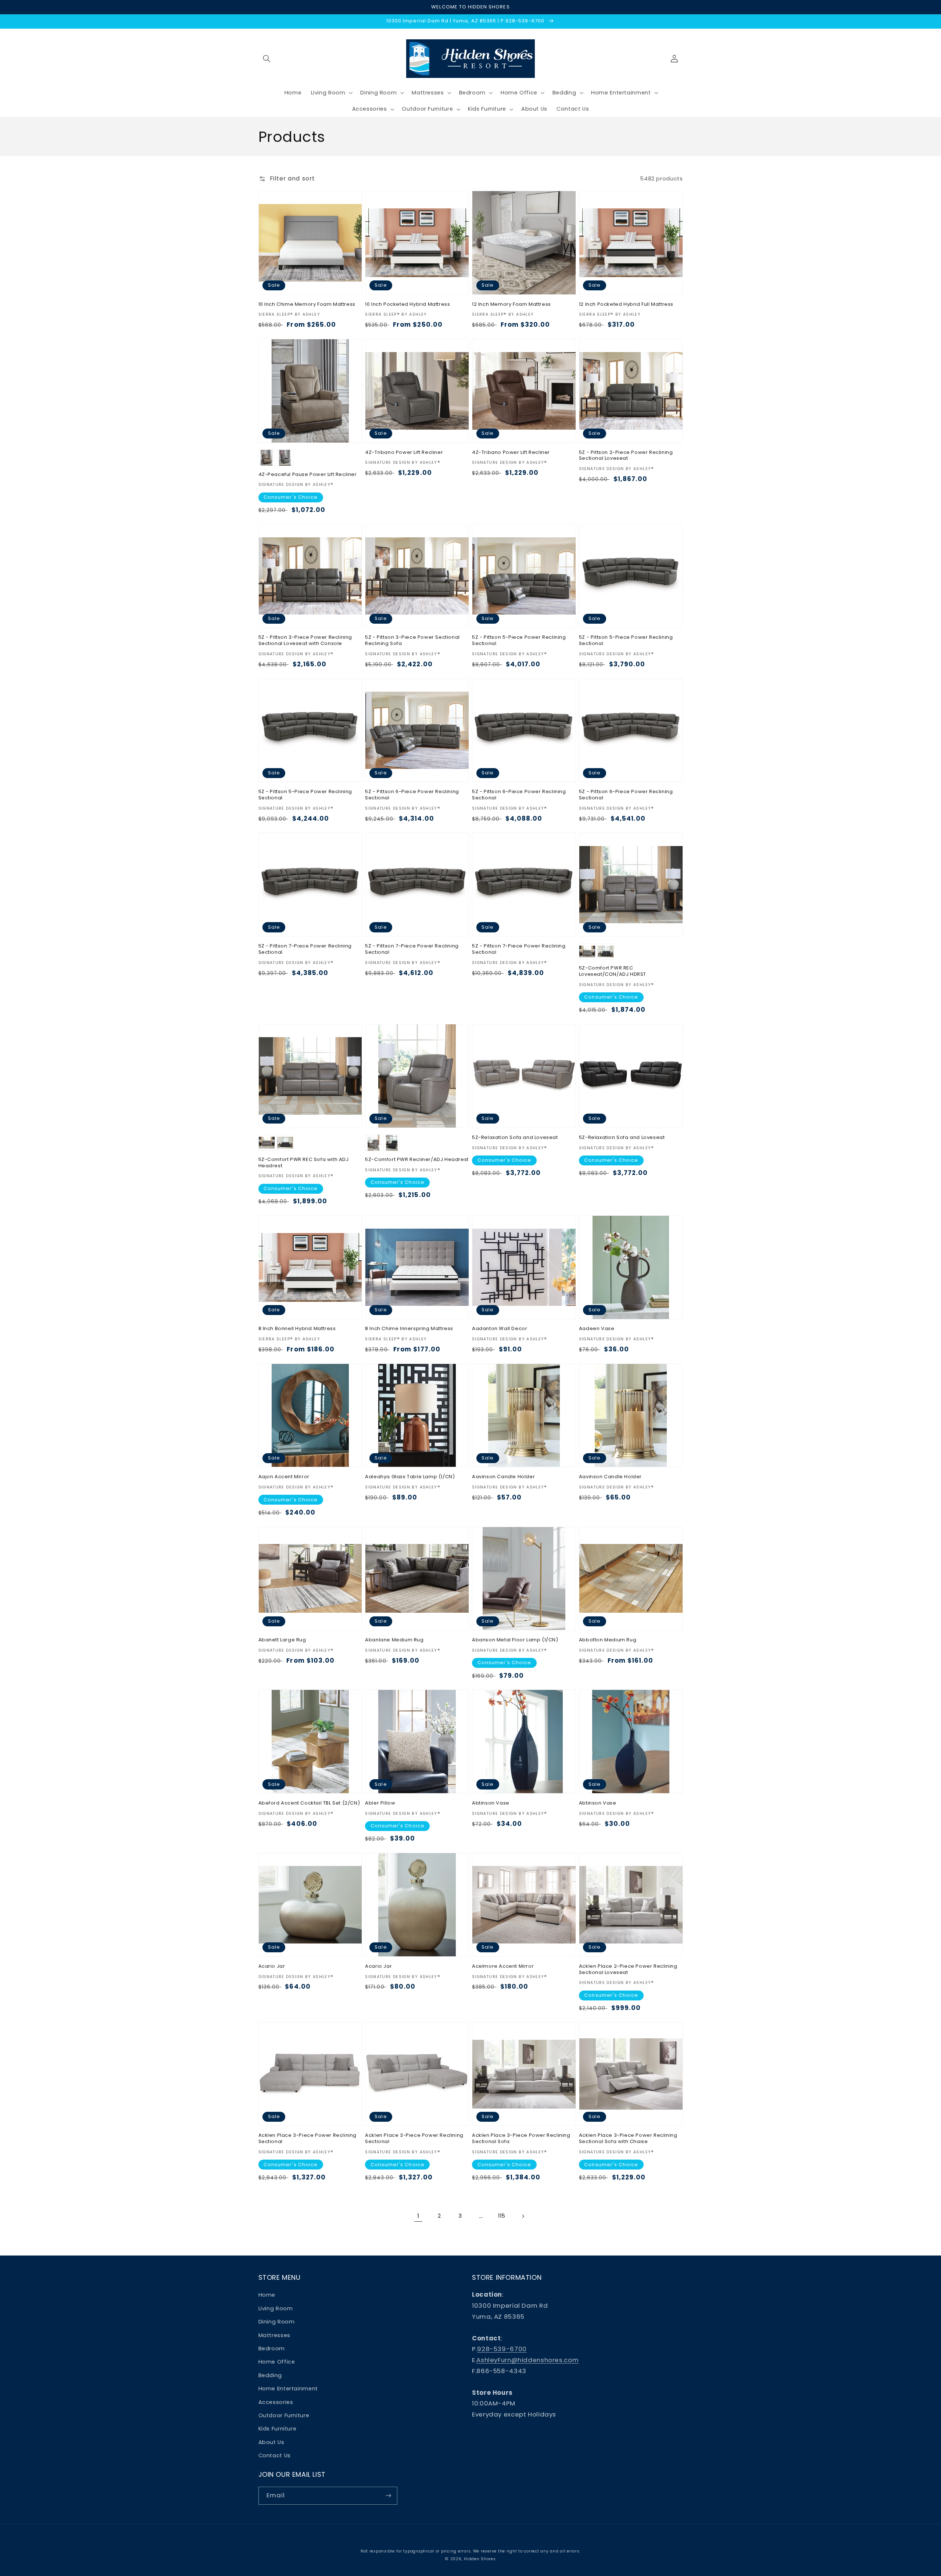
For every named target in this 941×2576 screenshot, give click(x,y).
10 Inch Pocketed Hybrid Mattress (407, 304)
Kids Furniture (278, 2429)
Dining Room (277, 2322)
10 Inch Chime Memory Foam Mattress (307, 304)
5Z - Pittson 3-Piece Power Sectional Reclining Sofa (412, 641)
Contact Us (275, 2455)
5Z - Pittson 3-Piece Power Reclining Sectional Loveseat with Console (305, 641)
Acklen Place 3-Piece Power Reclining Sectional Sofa (521, 2139)
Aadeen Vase (597, 1329)
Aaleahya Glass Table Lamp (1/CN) (410, 1477)
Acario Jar (272, 1966)
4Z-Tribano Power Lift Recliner (404, 453)
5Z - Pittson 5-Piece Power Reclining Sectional (519, 641)
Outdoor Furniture (284, 2415)
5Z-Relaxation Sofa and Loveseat (515, 1138)
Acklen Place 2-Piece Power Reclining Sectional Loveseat (628, 1970)
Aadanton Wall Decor (500, 1329)
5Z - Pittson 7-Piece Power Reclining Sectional (305, 949)
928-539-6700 (502, 2349)
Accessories (276, 2402)
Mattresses (274, 2335)
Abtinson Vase (491, 1803)
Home (267, 2295)
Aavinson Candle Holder (503, 1477)
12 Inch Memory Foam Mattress (511, 304)
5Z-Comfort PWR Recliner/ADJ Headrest (417, 1160)
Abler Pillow (380, 1803)
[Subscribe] (388, 2496)
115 (502, 2216)
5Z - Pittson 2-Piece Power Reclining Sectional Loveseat (626, 456)
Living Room (276, 2308)
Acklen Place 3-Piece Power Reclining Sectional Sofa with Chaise (628, 2139)
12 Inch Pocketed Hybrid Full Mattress (626, 304)
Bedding (270, 2375)
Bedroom (272, 2349)
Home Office (277, 2362)
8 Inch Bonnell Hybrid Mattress (297, 1329)
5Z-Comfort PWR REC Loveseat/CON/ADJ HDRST (613, 971)
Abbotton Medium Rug (608, 1640)
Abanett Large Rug (282, 1640)
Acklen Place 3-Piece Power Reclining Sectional (308, 2139)
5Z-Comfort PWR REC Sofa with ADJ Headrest (304, 1163)
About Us (271, 2442)
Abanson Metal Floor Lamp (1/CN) (515, 1640)
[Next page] (523, 2216)
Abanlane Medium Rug (394, 1640)
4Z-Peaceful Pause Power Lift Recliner (308, 475)
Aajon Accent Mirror (284, 1477)
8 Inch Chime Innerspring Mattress (409, 1329)
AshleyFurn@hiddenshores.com (527, 2360)
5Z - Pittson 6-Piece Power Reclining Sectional (412, 795)
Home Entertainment (288, 2389)
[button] (267, 58)
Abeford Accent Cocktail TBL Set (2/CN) (309, 1803)
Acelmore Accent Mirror (503, 1966)
